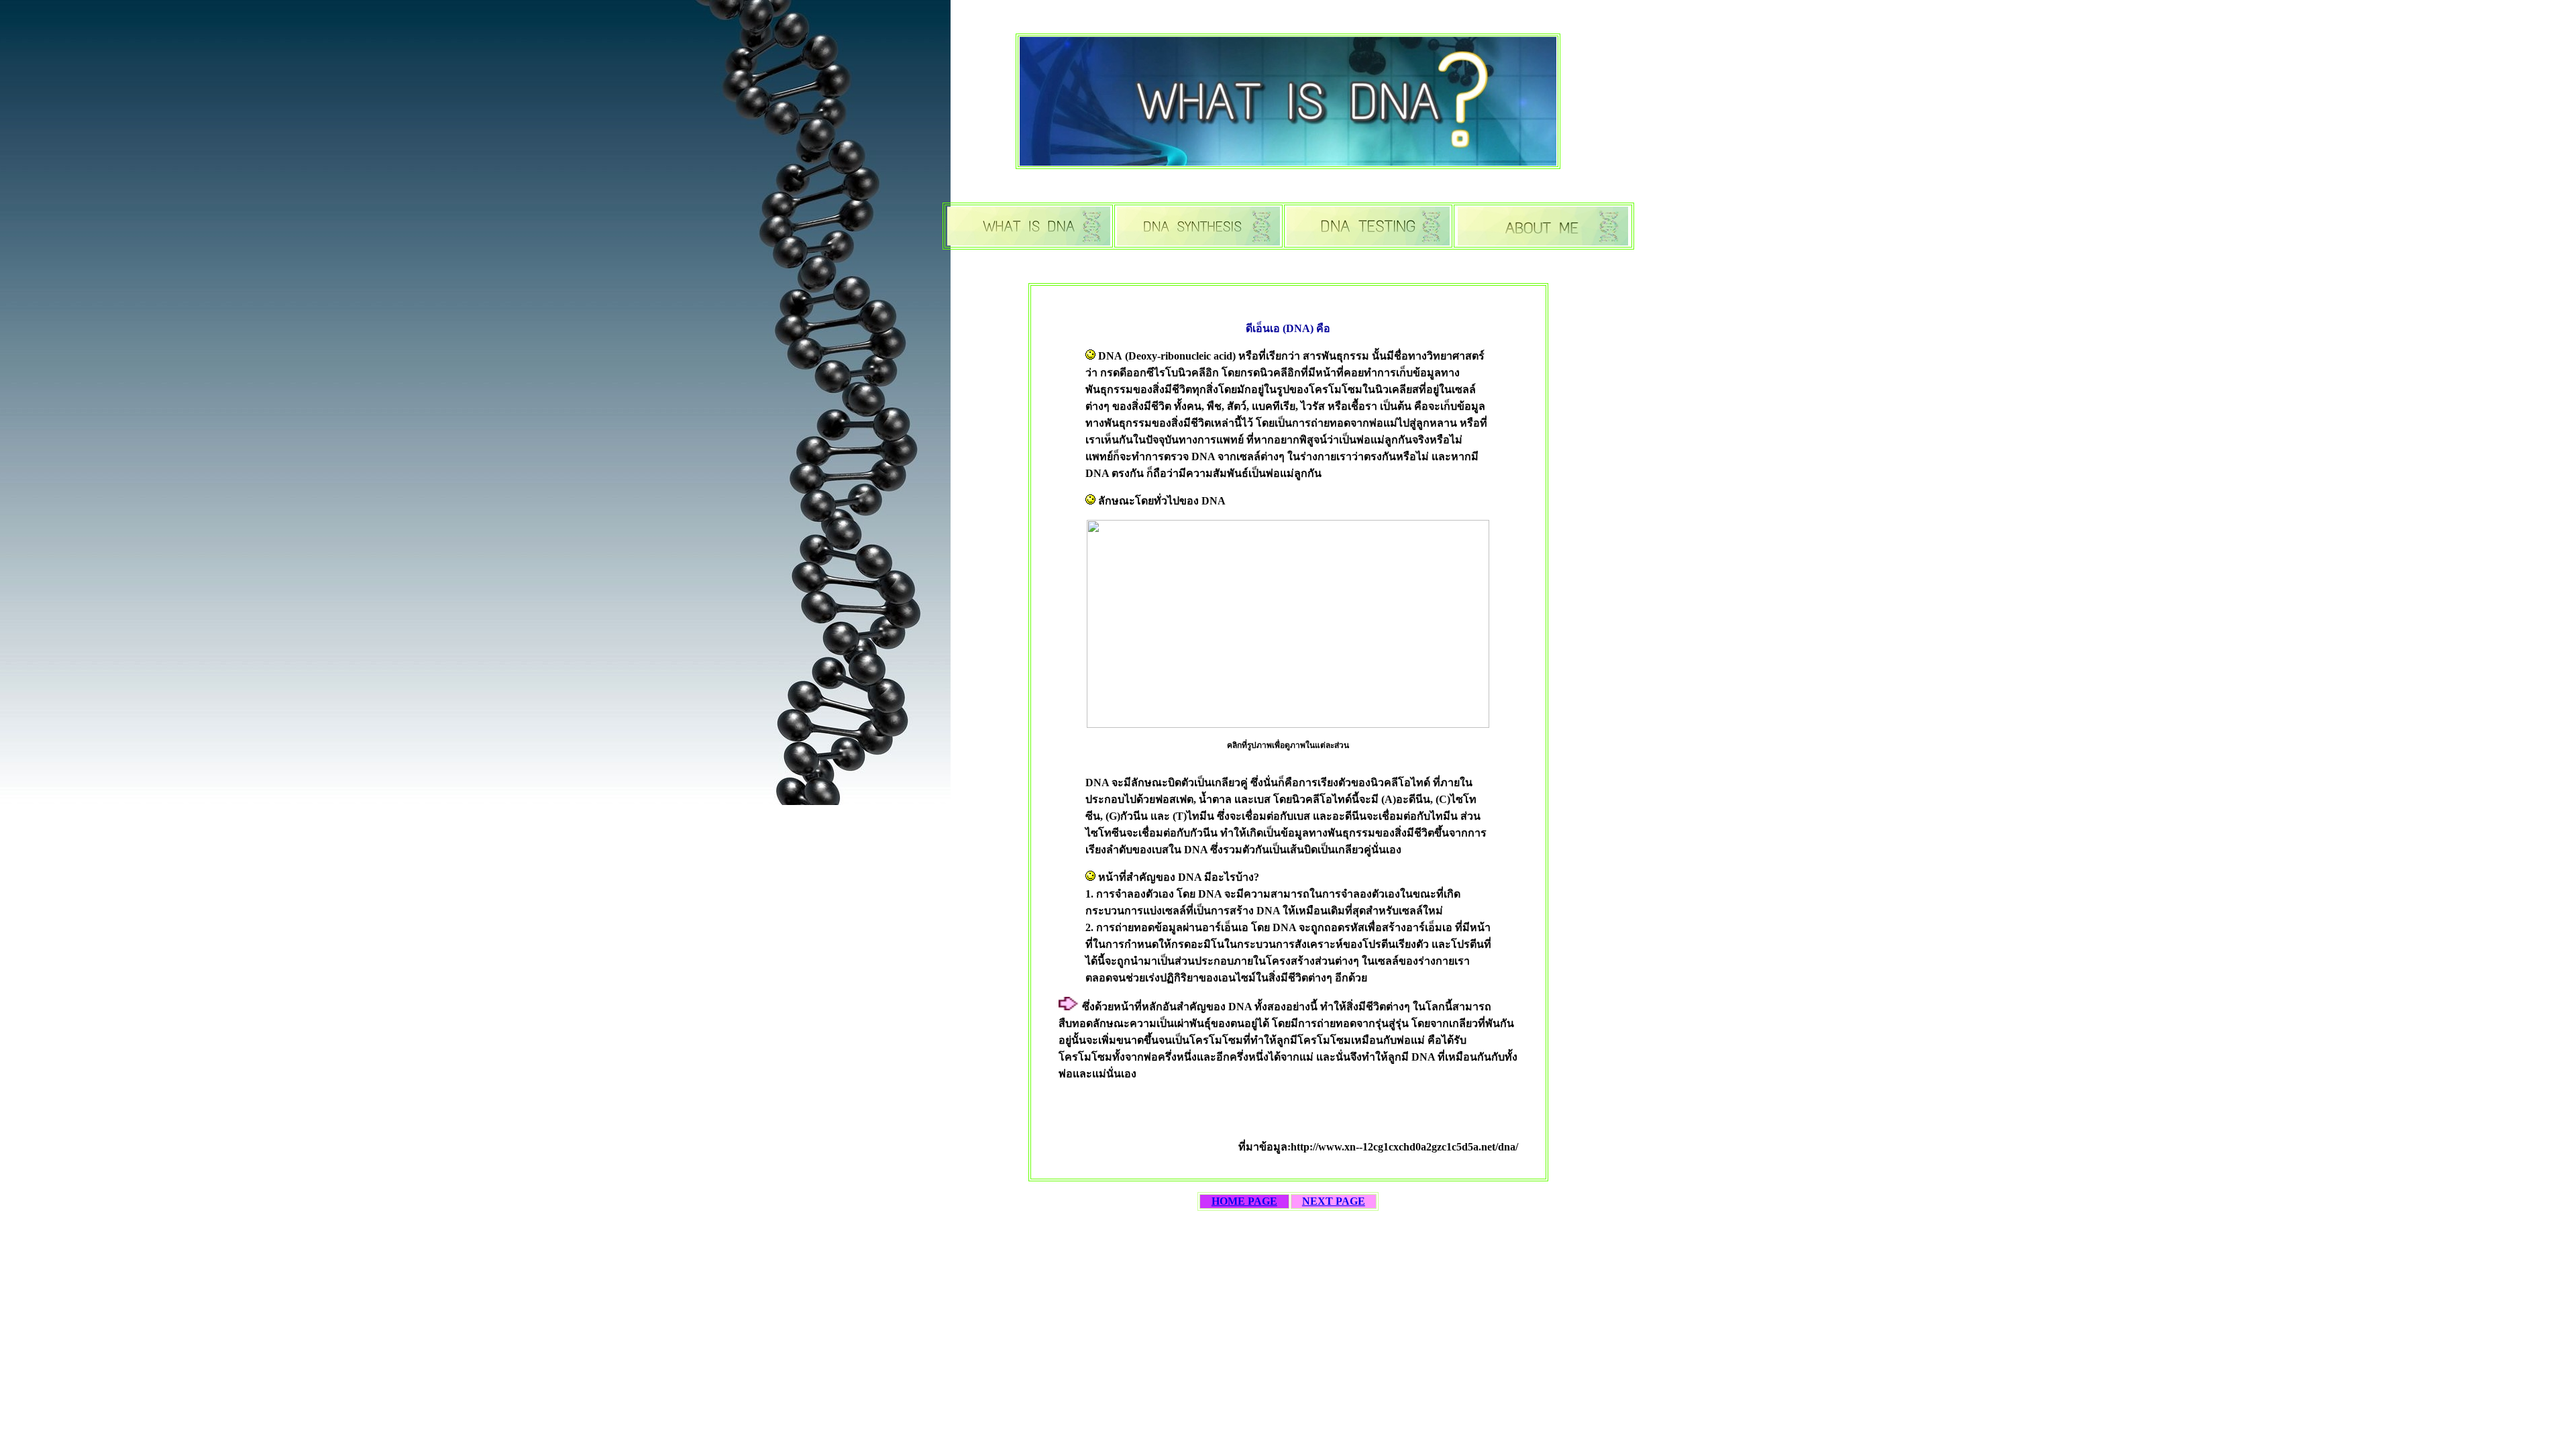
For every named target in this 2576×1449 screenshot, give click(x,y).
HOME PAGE (1244, 1201)
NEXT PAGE (1334, 1201)
